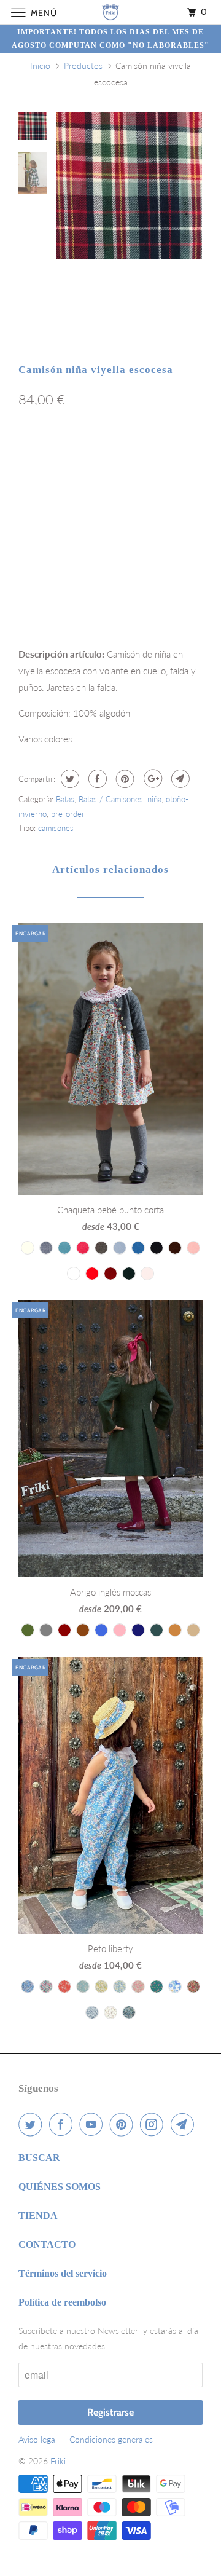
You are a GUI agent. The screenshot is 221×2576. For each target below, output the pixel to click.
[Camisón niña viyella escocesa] (129, 186)
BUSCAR (39, 2158)
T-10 (69, 479)
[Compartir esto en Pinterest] (124, 779)
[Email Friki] (185, 2124)
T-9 (33, 479)
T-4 (33, 453)
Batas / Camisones (111, 799)
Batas (65, 799)
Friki (58, 2461)
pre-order (68, 814)
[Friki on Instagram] (154, 2124)
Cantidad (34, 598)
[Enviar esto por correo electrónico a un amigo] (179, 779)
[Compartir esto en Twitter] (68, 779)
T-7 (138, 453)
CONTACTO (47, 2244)
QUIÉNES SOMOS (60, 2187)
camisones (56, 828)
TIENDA (38, 2216)
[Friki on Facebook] (63, 2124)
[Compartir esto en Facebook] (96, 779)
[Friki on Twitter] (33, 2124)
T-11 (106, 479)
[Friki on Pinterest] (124, 2124)
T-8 (173, 453)
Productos (83, 65)
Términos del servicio (63, 2273)
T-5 (68, 453)
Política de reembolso (62, 2302)
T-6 (103, 453)
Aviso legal (38, 2439)
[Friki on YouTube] (93, 2124)
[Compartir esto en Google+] (151, 779)
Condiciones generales (111, 2439)
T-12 (142, 479)
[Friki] (110, 12)
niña (154, 799)
